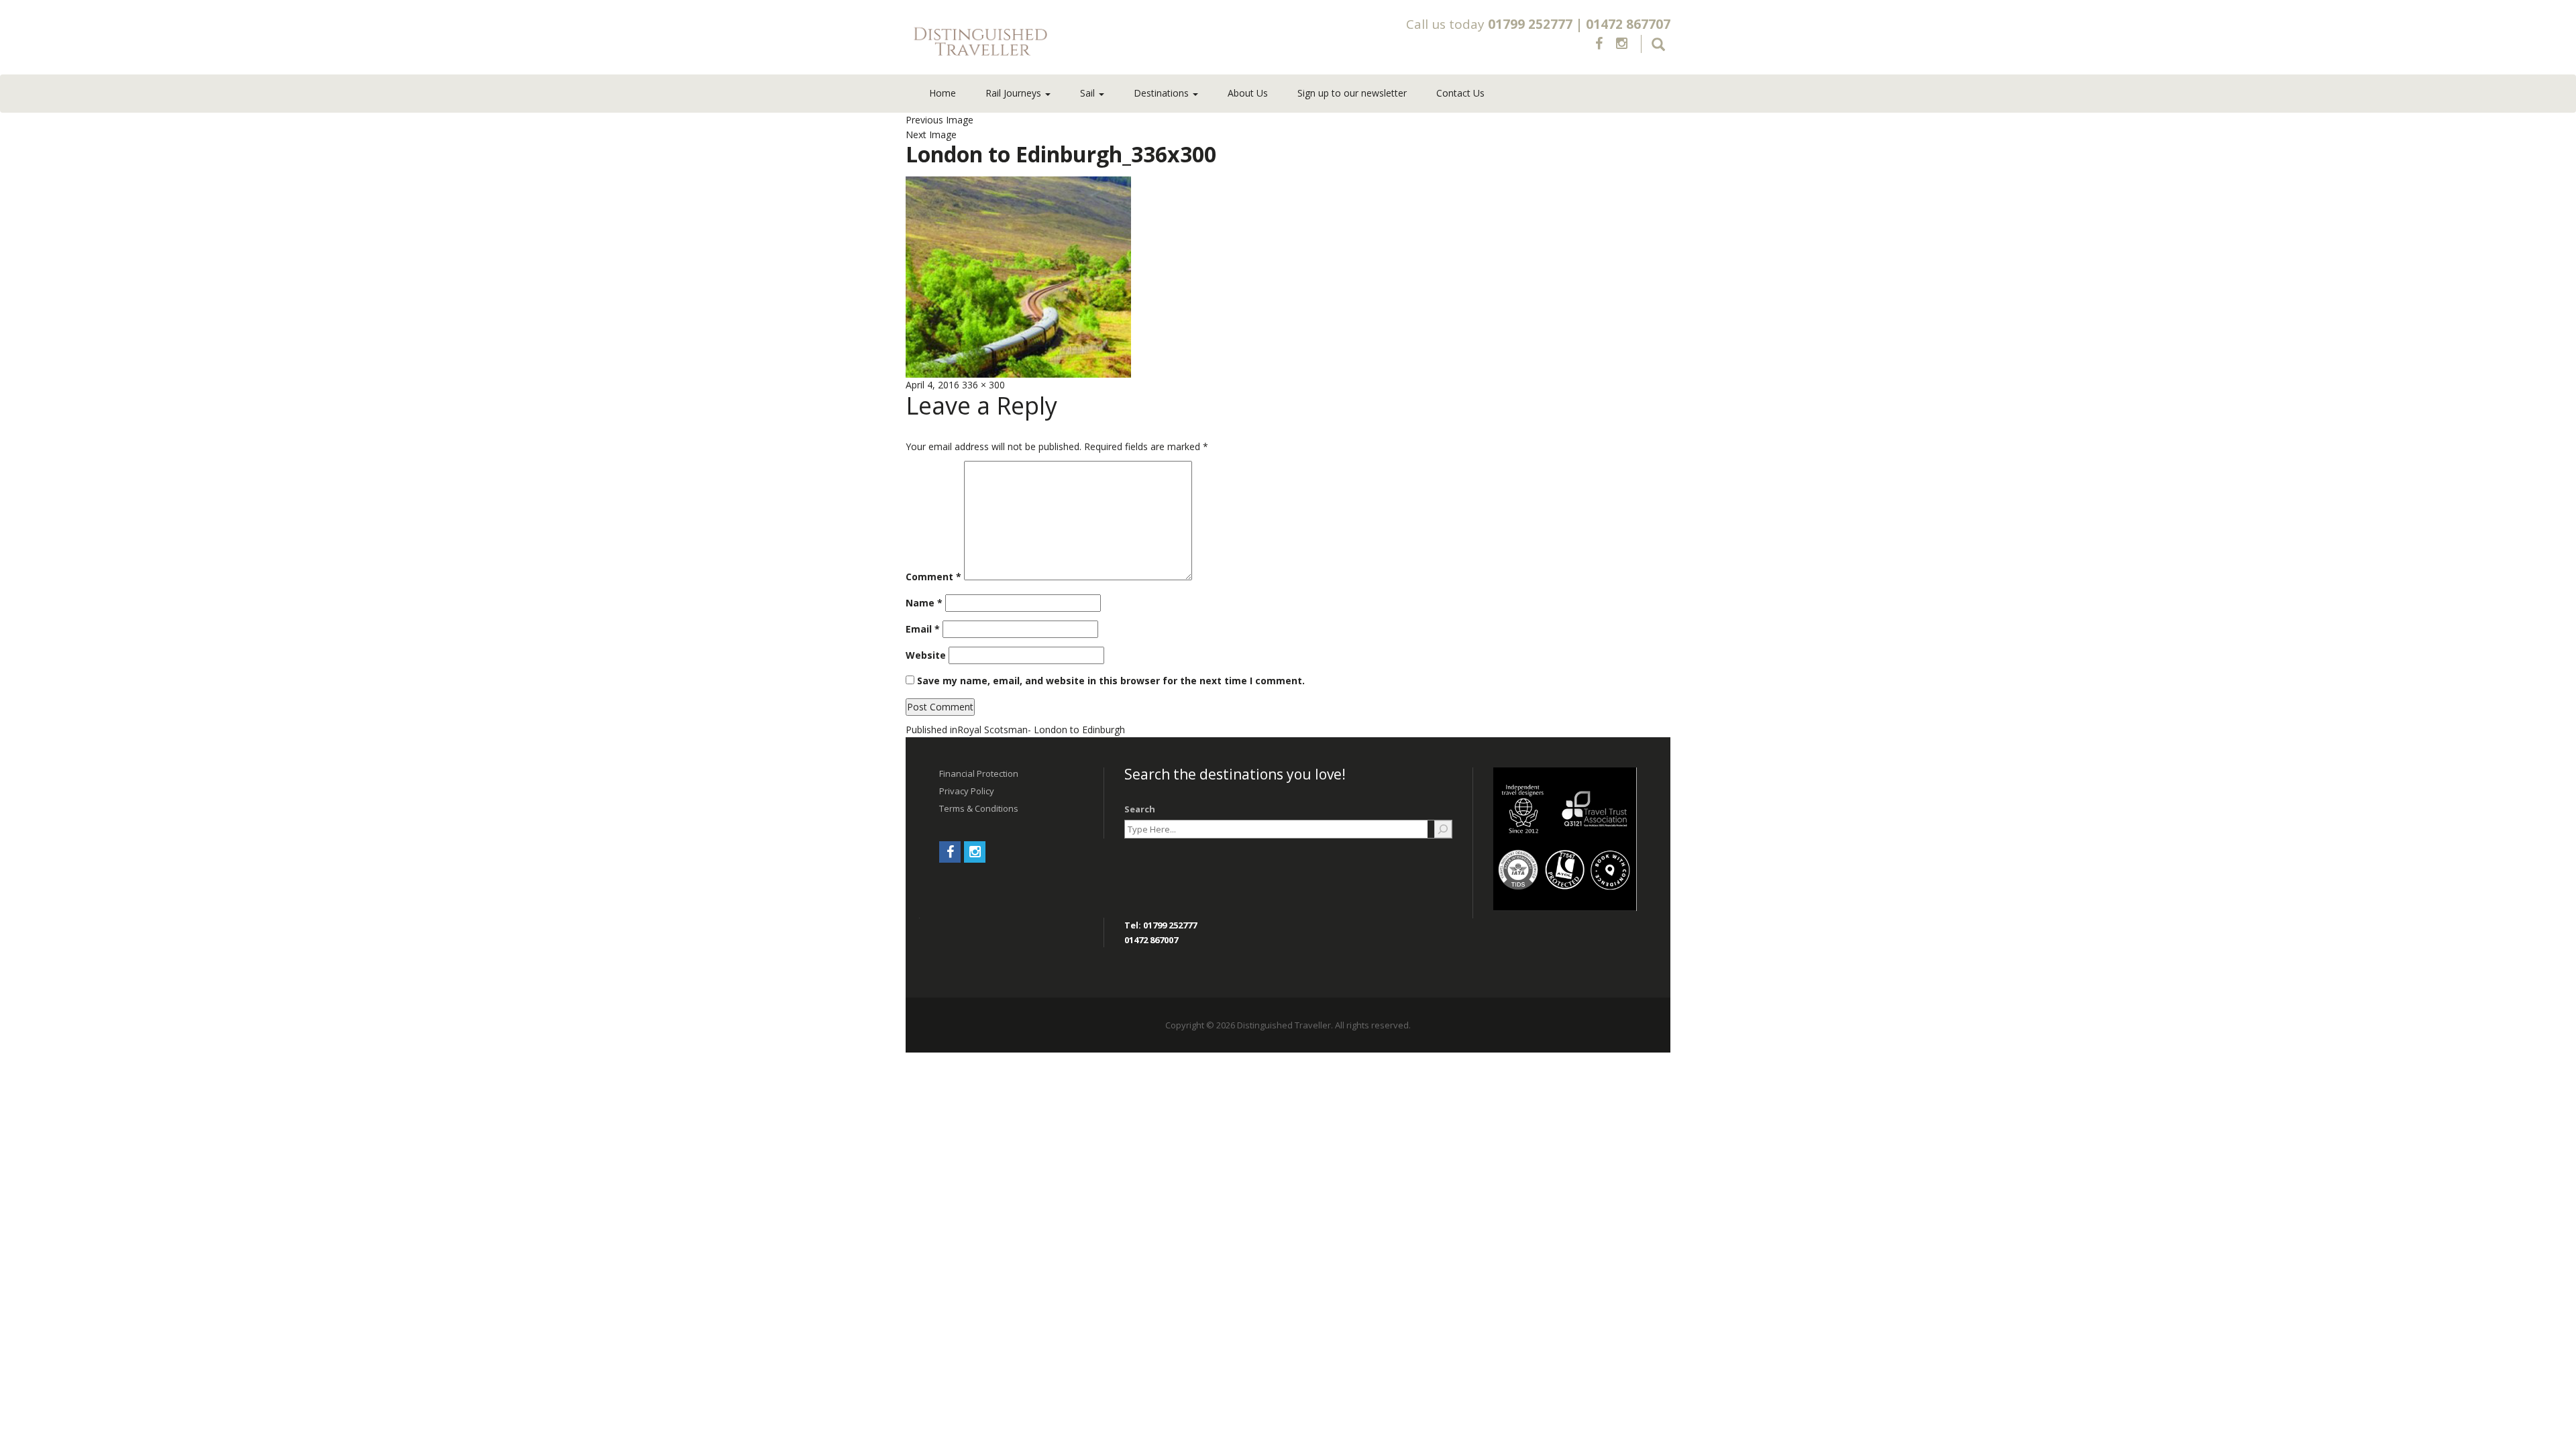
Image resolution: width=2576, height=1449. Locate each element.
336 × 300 (983, 385)
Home (943, 93)
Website (926, 655)
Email (923, 629)
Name (924, 603)
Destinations (1163, 93)
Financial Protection (979, 773)
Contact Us (1460, 93)
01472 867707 (1628, 24)
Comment (933, 577)
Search (1140, 809)
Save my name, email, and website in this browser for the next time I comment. (1111, 681)
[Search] (1443, 829)
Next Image (931, 135)
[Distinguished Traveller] (1059, 42)
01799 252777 (1530, 24)
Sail (1089, 93)
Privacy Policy (967, 791)
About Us (1248, 93)
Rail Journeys (1015, 93)
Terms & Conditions (979, 808)
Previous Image (940, 120)
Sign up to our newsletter (1352, 93)
